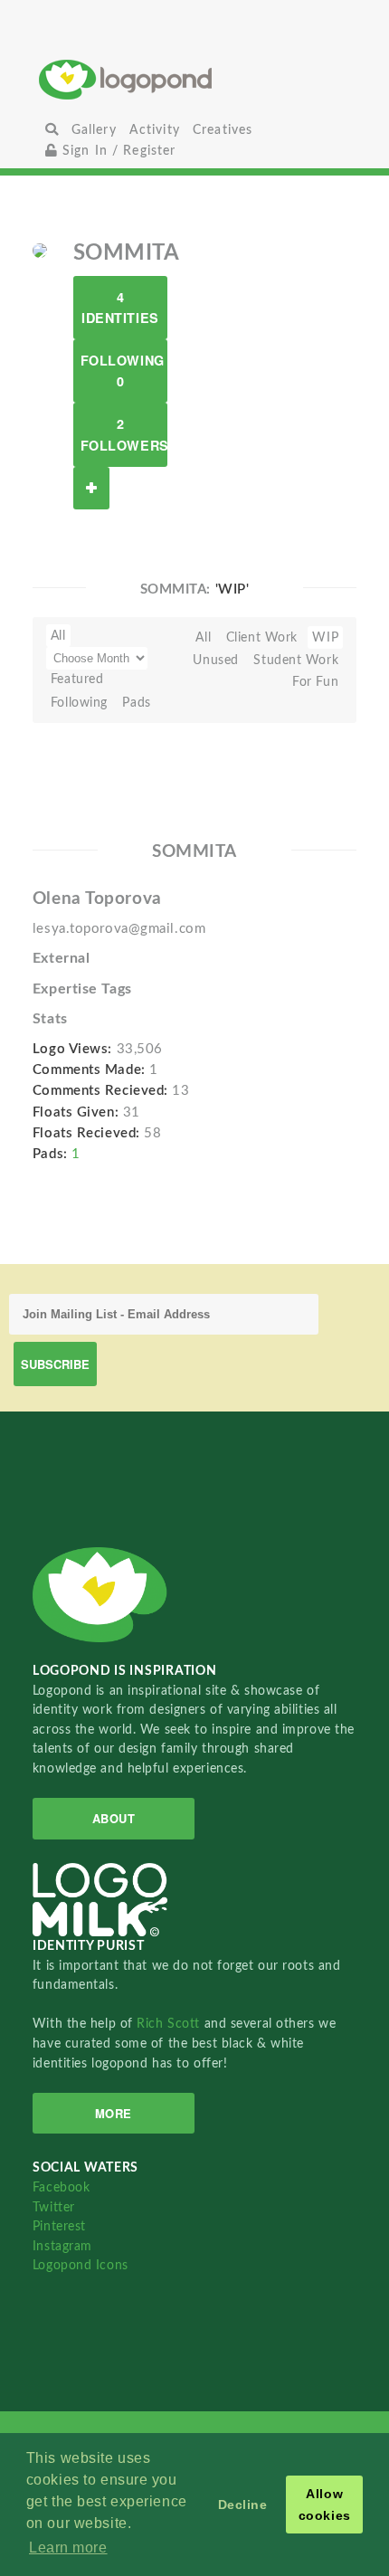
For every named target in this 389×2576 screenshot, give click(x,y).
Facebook (61, 2187)
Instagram (62, 2246)
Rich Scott (170, 2024)
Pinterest (59, 2226)
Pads (136, 703)
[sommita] (40, 250)
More (114, 2113)
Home (195, 79)
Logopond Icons (81, 2265)
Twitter (54, 2207)
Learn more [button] (68, 2547)
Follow (91, 488)
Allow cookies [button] (325, 2505)
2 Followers (124, 434)
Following (79, 703)
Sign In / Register (117, 151)
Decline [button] (243, 2505)
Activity (155, 130)
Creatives (223, 130)
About (114, 1818)
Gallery (94, 130)
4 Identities (120, 307)
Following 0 (123, 371)
